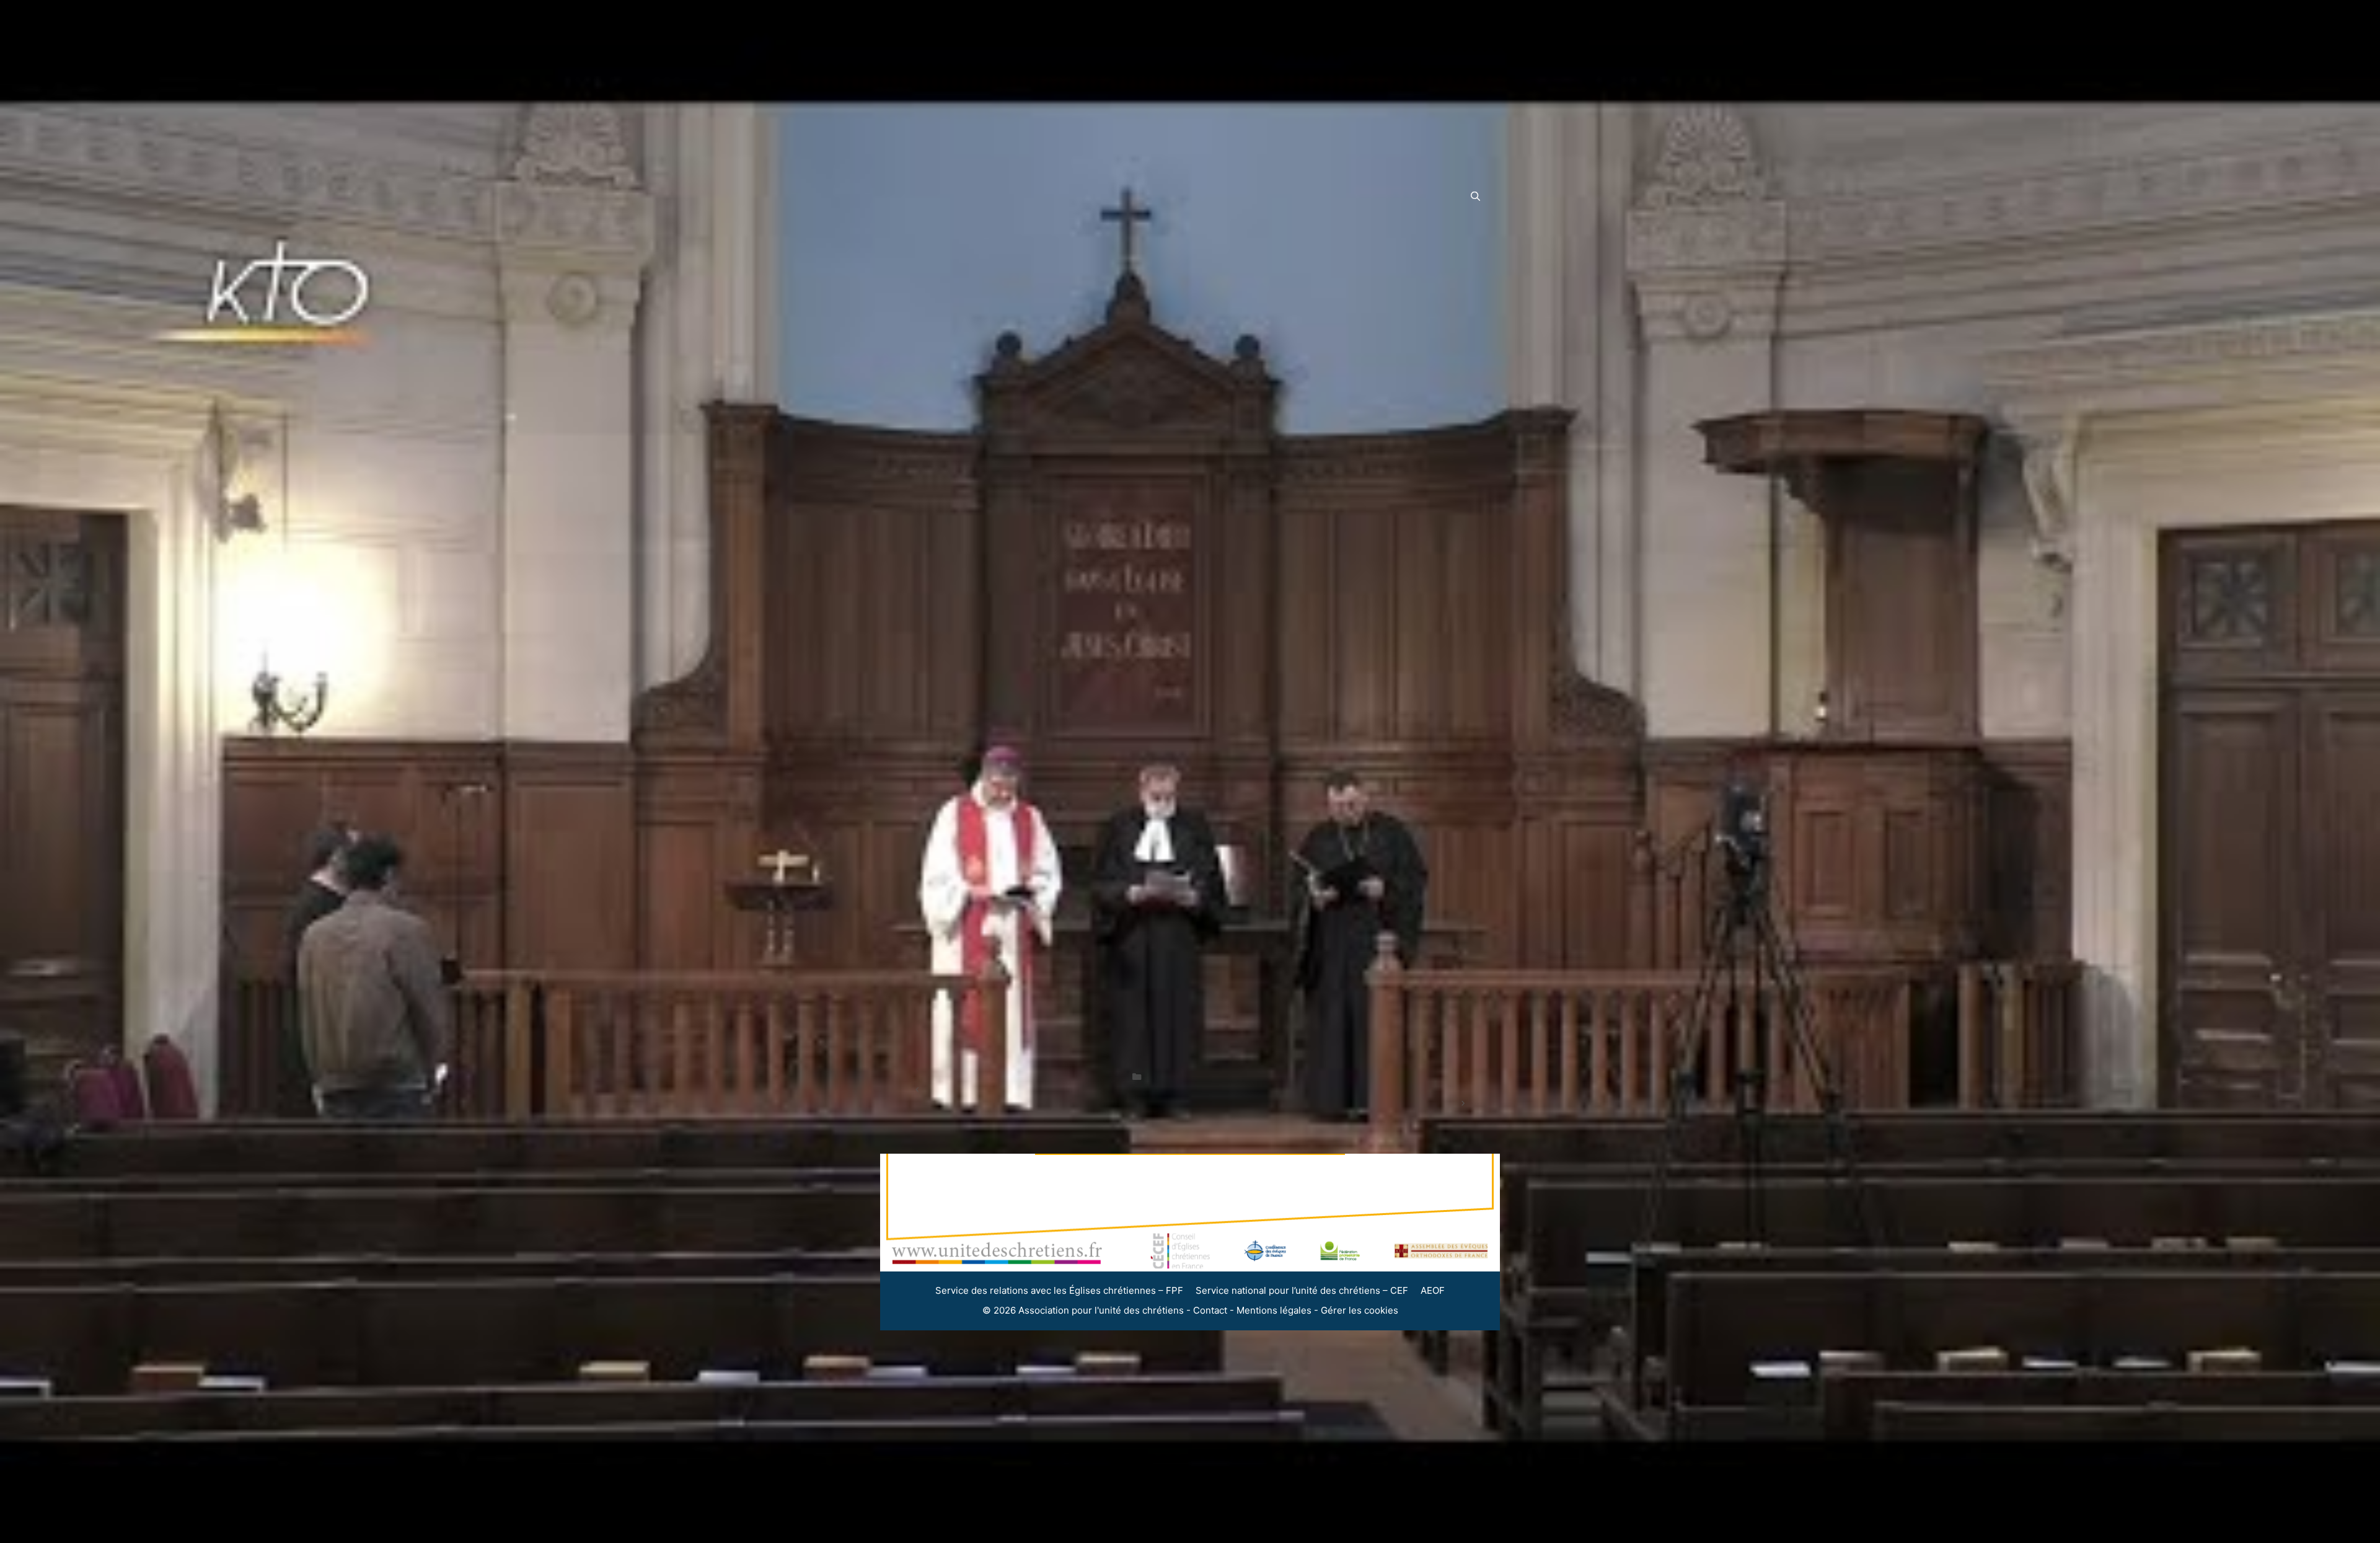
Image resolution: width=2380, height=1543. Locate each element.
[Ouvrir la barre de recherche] (1475, 197)
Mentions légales (1274, 1310)
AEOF (1433, 1290)
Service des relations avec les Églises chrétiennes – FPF (1059, 1290)
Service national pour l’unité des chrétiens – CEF (1302, 1290)
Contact (1210, 1310)
